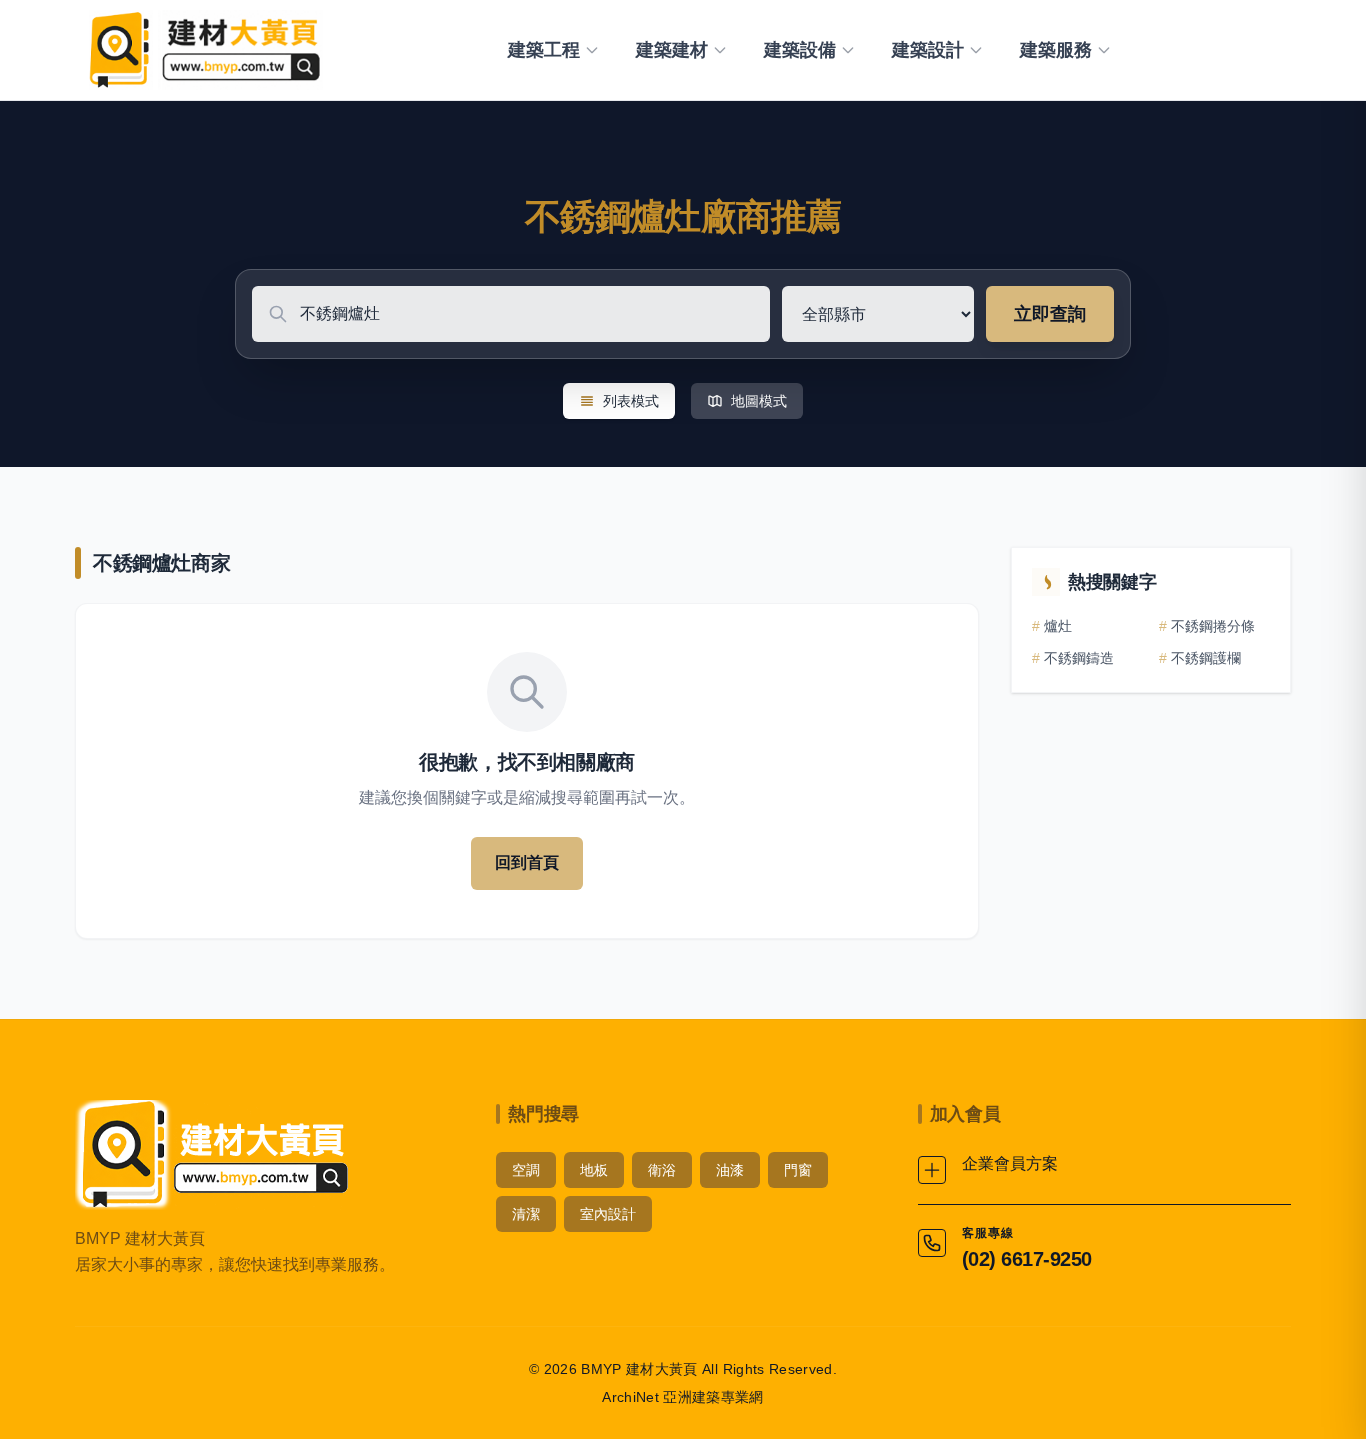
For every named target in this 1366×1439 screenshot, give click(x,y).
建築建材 (672, 50)
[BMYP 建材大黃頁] (202, 50)
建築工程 (544, 50)
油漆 (730, 1170)
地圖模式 (759, 401)
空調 (526, 1170)
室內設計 (608, 1214)
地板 (594, 1170)
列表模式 (631, 401)
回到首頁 (527, 862)
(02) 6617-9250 (1027, 1259)
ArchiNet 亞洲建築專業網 (683, 1397)
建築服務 (1056, 50)
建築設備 (800, 50)
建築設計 (928, 50)
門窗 (798, 1170)
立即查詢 (1050, 314)
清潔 (526, 1214)
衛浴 (662, 1170)
